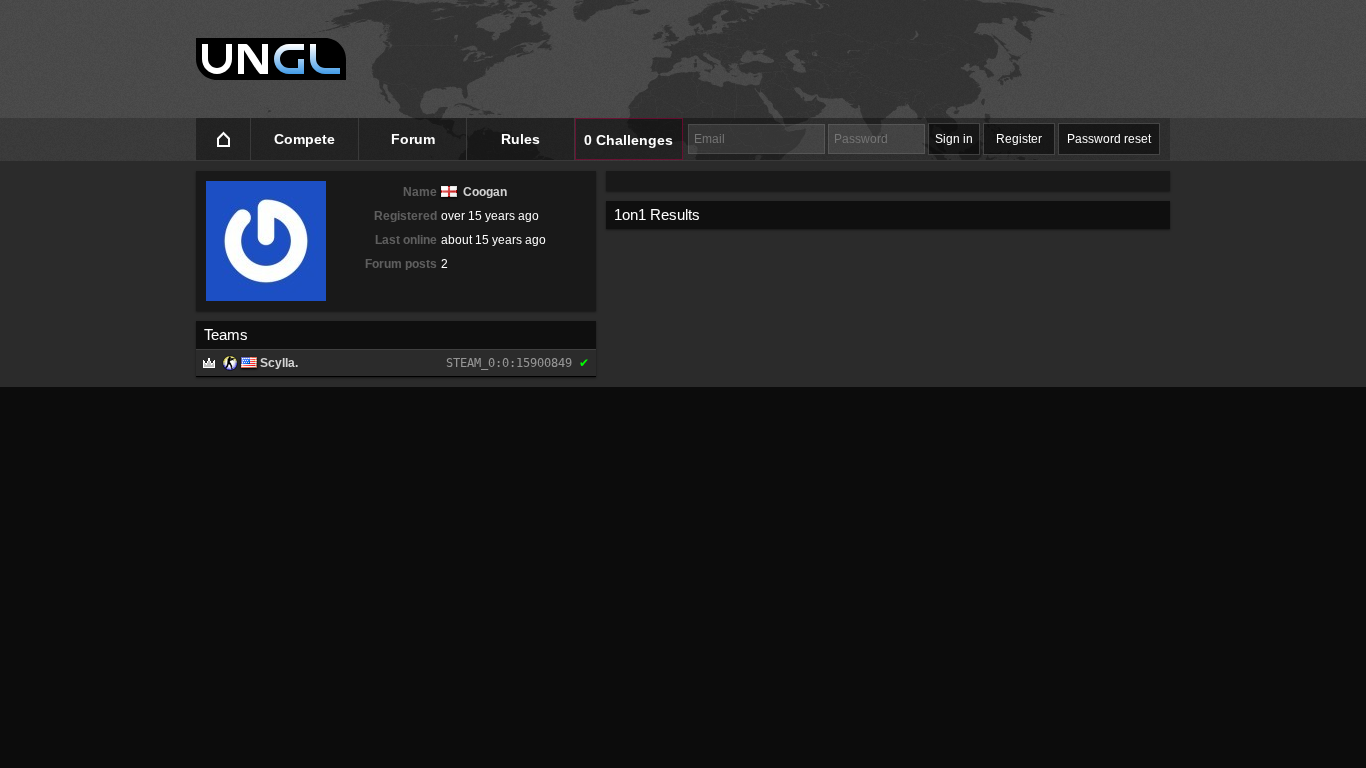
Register (1019, 139)
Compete (304, 139)
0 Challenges (628, 140)
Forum (413, 139)
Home (223, 139)
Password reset (1109, 139)
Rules (520, 139)
